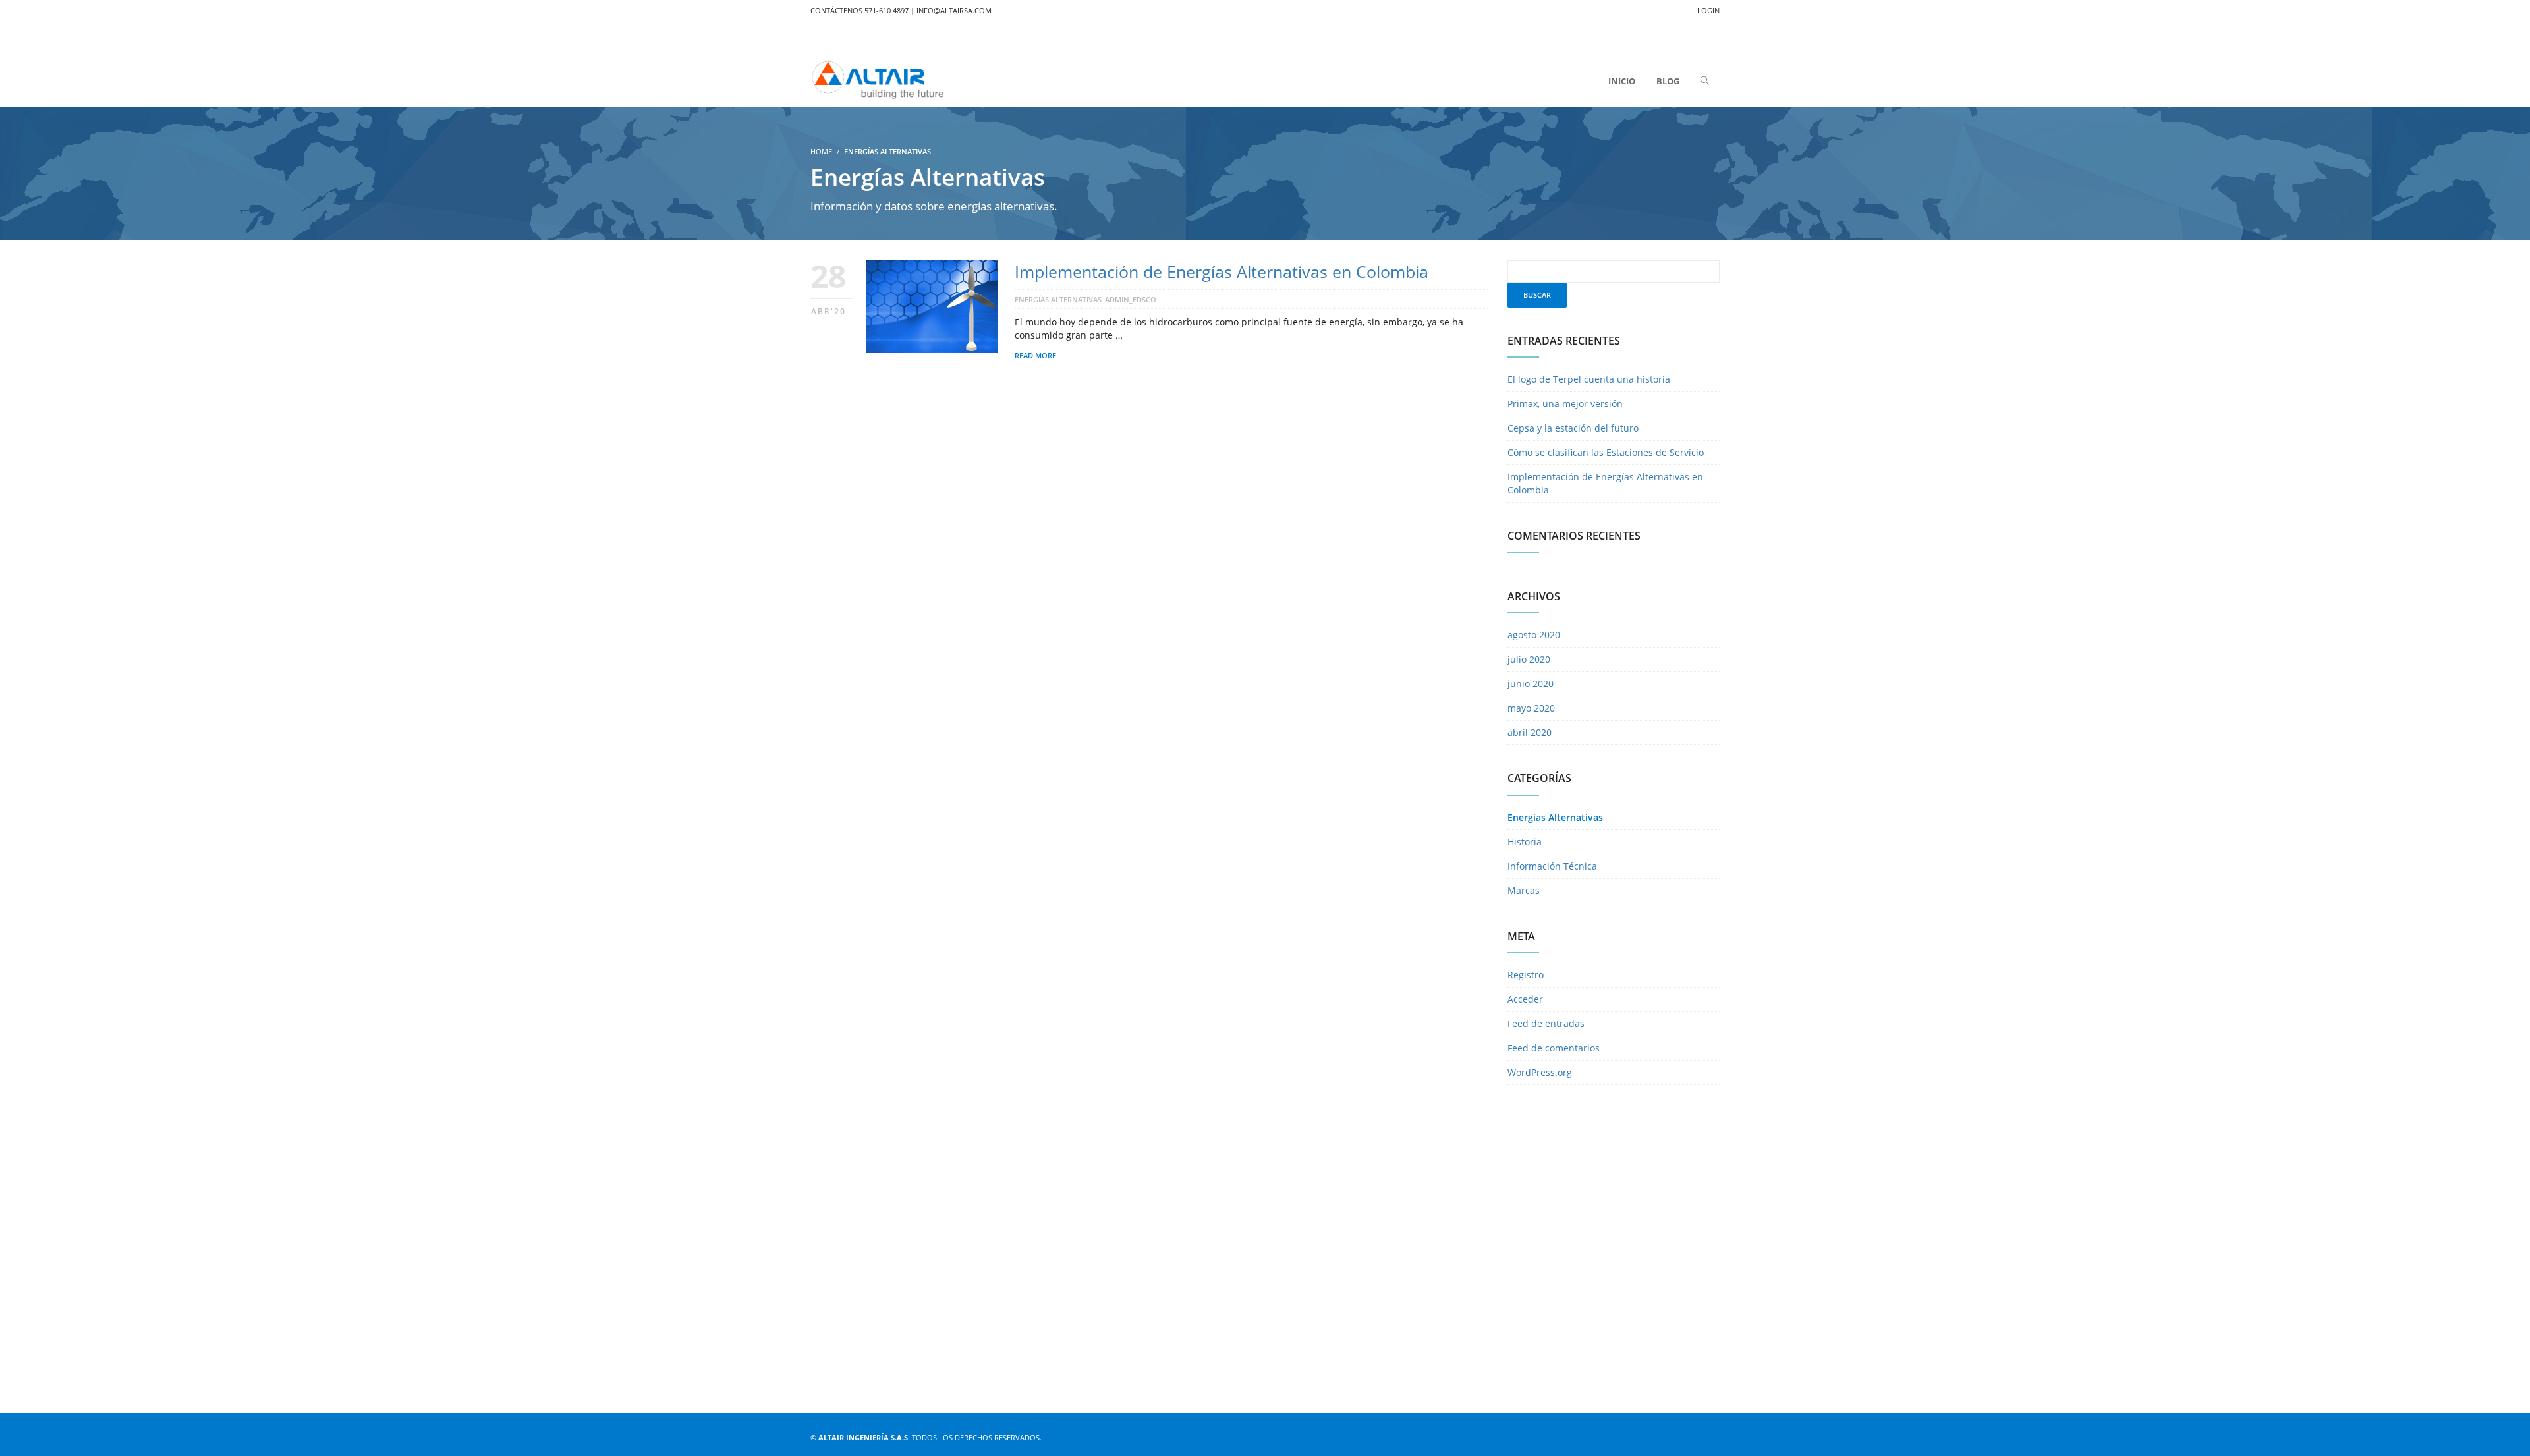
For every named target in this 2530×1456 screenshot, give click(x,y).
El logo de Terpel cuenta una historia (1589, 379)
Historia (1525, 842)
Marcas (1524, 890)
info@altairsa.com (954, 10)
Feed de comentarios (1554, 1048)
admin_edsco (1131, 299)
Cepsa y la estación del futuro (1573, 428)
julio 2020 (1529, 659)
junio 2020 (1531, 684)
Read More (1035, 355)
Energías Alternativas (1058, 299)
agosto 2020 (1534, 635)
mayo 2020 (1531, 708)
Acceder (1525, 999)
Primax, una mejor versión (1565, 404)
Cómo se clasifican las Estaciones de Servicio (1606, 452)
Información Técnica (1552, 866)
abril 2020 (1530, 732)
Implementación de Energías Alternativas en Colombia (1222, 271)
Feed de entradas (1546, 1023)
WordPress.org (1540, 1072)
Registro (1526, 975)
